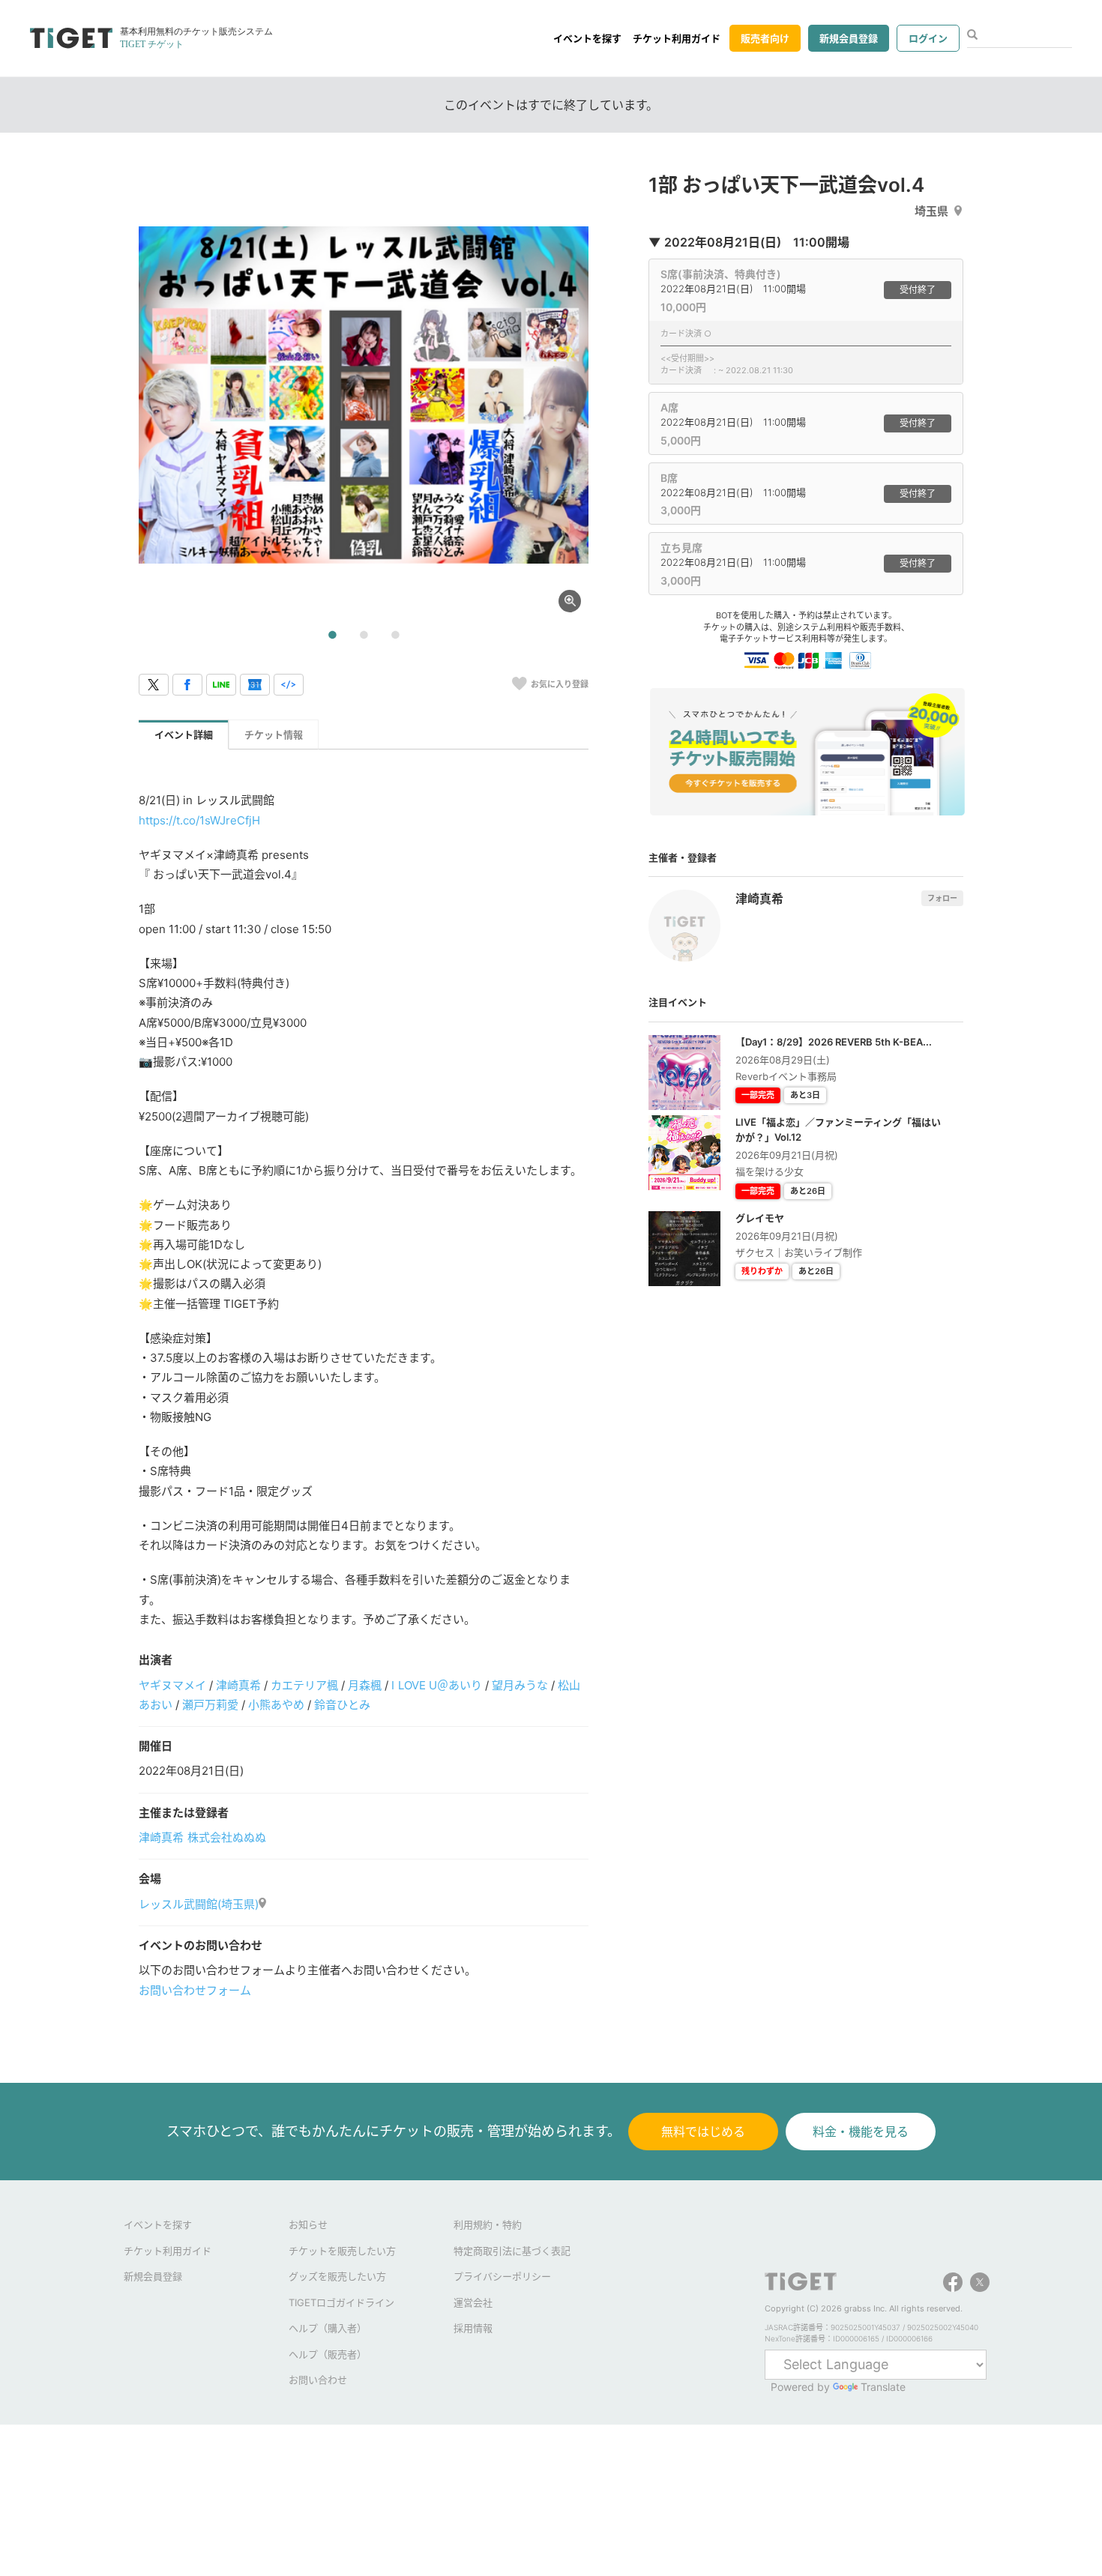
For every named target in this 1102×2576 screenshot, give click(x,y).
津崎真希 (238, 1685)
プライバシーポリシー (502, 2276)
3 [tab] (395, 636)
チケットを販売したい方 (342, 2251)
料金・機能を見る (861, 2132)
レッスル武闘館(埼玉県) (199, 1904)
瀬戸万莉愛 (210, 1705)
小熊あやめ (276, 1705)
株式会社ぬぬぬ (227, 1837)
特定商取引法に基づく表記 (512, 2251)
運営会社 (473, 2302)
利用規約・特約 (488, 2224)
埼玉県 (931, 211)
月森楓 (365, 1685)
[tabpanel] (364, 395)
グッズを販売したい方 (337, 2276)
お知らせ (308, 2224)
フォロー (942, 898)
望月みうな (520, 1685)
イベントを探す (587, 38)
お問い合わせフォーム (195, 1990)
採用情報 (473, 2328)
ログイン (928, 38)
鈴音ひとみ (342, 1705)
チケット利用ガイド (677, 38)
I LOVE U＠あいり (436, 1685)
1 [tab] (332, 636)
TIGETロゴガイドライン (341, 2302)
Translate (883, 2387)
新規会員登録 (849, 38)
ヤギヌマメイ (172, 1685)
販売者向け (765, 38)
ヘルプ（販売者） (328, 2354)
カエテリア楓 (304, 1685)
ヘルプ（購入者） (328, 2328)
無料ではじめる (703, 2132)
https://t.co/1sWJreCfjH (199, 820)
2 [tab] (364, 636)
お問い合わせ (318, 2380)
